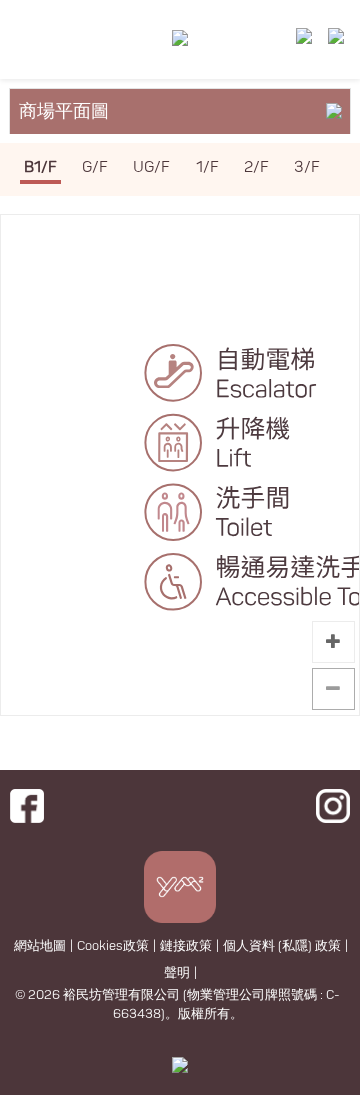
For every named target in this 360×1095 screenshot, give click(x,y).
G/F (95, 167)
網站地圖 (40, 946)
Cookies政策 (113, 946)
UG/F (151, 167)
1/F (207, 167)
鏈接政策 (186, 946)
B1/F (40, 167)
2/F (256, 167)
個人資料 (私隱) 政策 (282, 946)
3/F (307, 167)
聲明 (177, 973)
